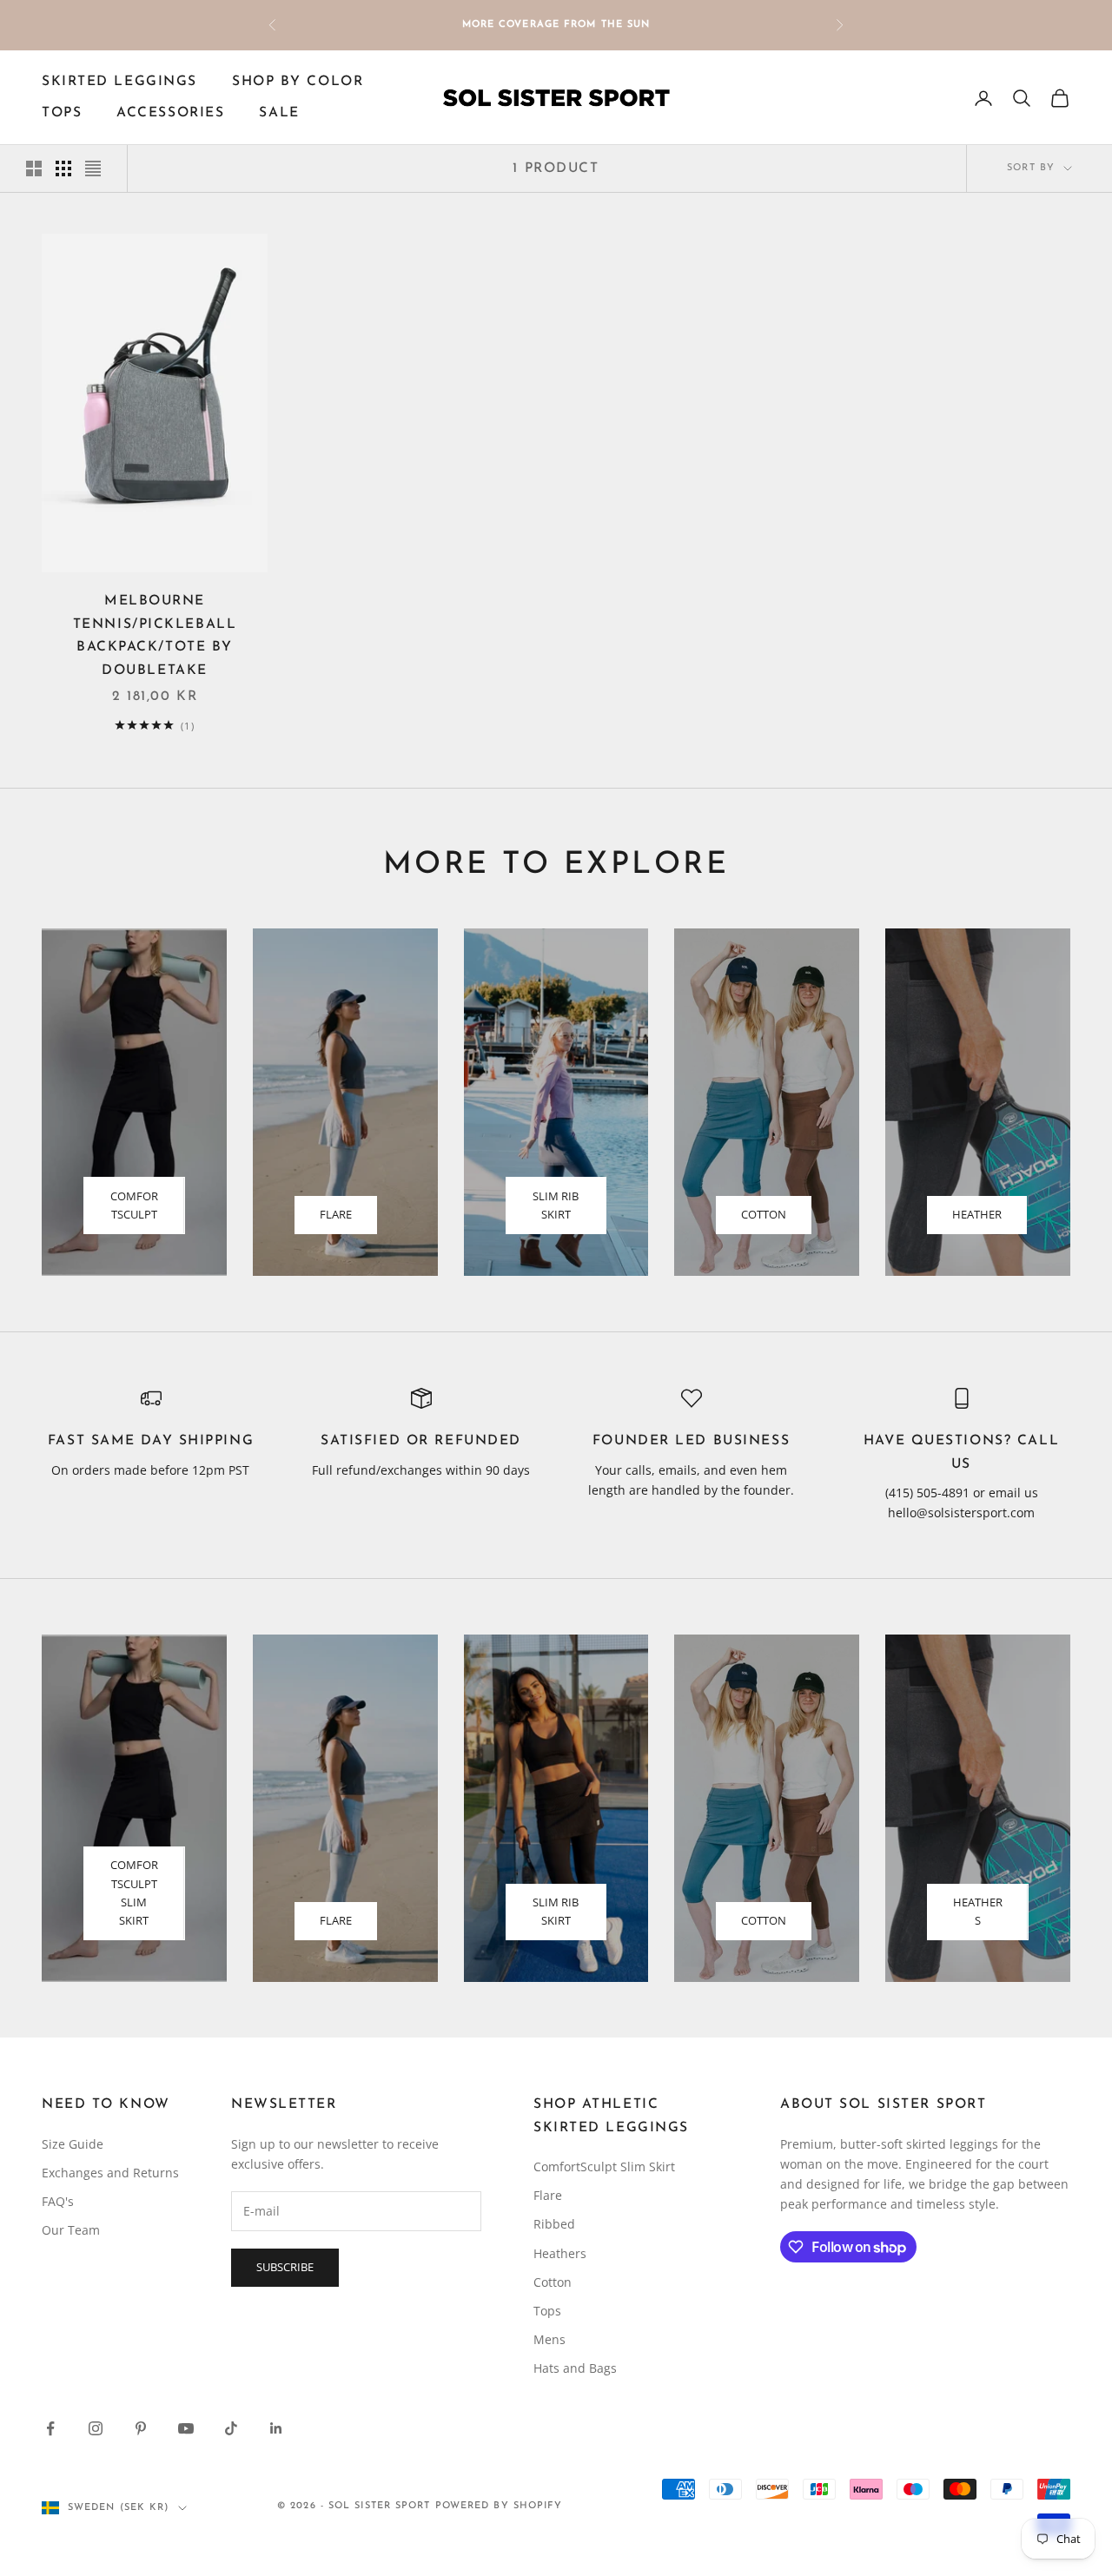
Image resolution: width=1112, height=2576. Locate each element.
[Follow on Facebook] (50, 2428)
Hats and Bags (575, 2368)
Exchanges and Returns (110, 2173)
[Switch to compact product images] (93, 168)
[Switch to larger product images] (34, 168)
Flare (336, 1214)
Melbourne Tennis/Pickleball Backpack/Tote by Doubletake (155, 636)
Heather (977, 1214)
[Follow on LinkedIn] (276, 2428)
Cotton (764, 1214)
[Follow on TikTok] (231, 2428)
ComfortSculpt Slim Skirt (134, 1892)
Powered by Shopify (499, 2506)
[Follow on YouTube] (186, 2428)
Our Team (71, 2230)
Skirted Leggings (119, 82)
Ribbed (554, 2224)
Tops (62, 114)
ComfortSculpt (134, 1205)
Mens (549, 2339)
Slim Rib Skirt (556, 1205)
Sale (279, 114)
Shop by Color (298, 82)
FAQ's (58, 2201)
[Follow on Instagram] (96, 2428)
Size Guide (73, 2144)
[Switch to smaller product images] (63, 168)
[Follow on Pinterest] (141, 2428)
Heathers (978, 1911)
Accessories (170, 114)
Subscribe (285, 2267)
